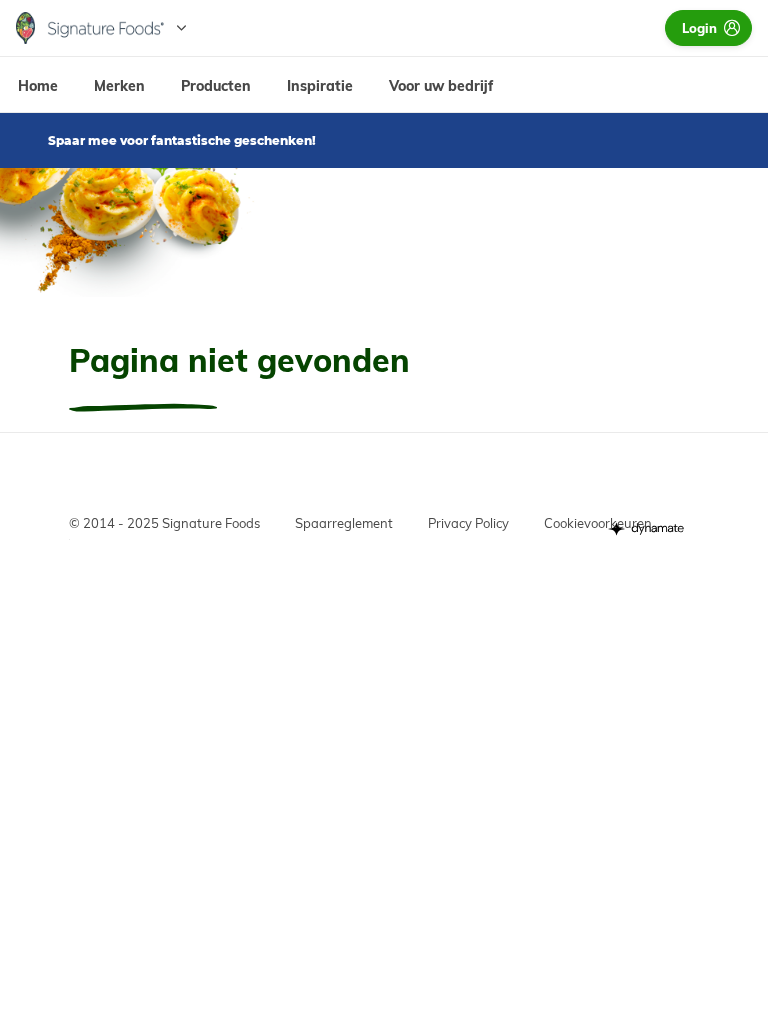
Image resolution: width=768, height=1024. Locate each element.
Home (38, 86)
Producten (216, 86)
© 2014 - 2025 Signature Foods (164, 523)
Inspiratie (320, 86)
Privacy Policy (468, 523)
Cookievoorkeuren (598, 523)
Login (699, 28)
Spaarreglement (344, 523)
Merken (119, 86)
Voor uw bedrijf (441, 86)
